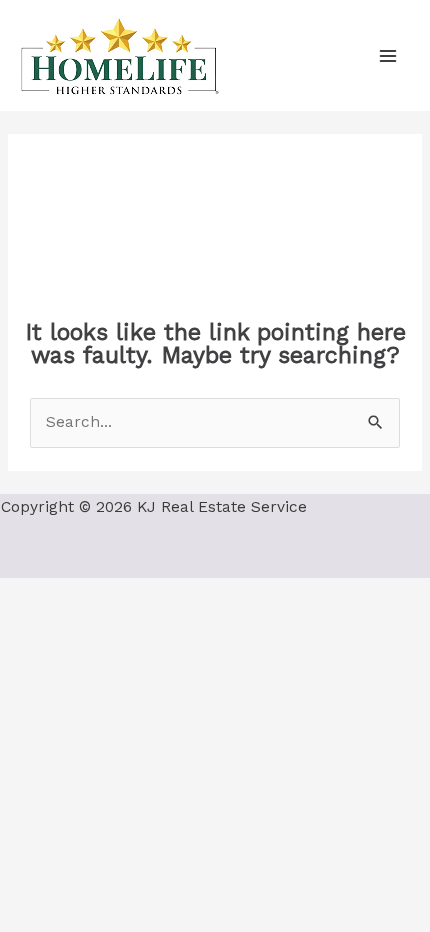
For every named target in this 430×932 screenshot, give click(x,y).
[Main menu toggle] (388, 55)
